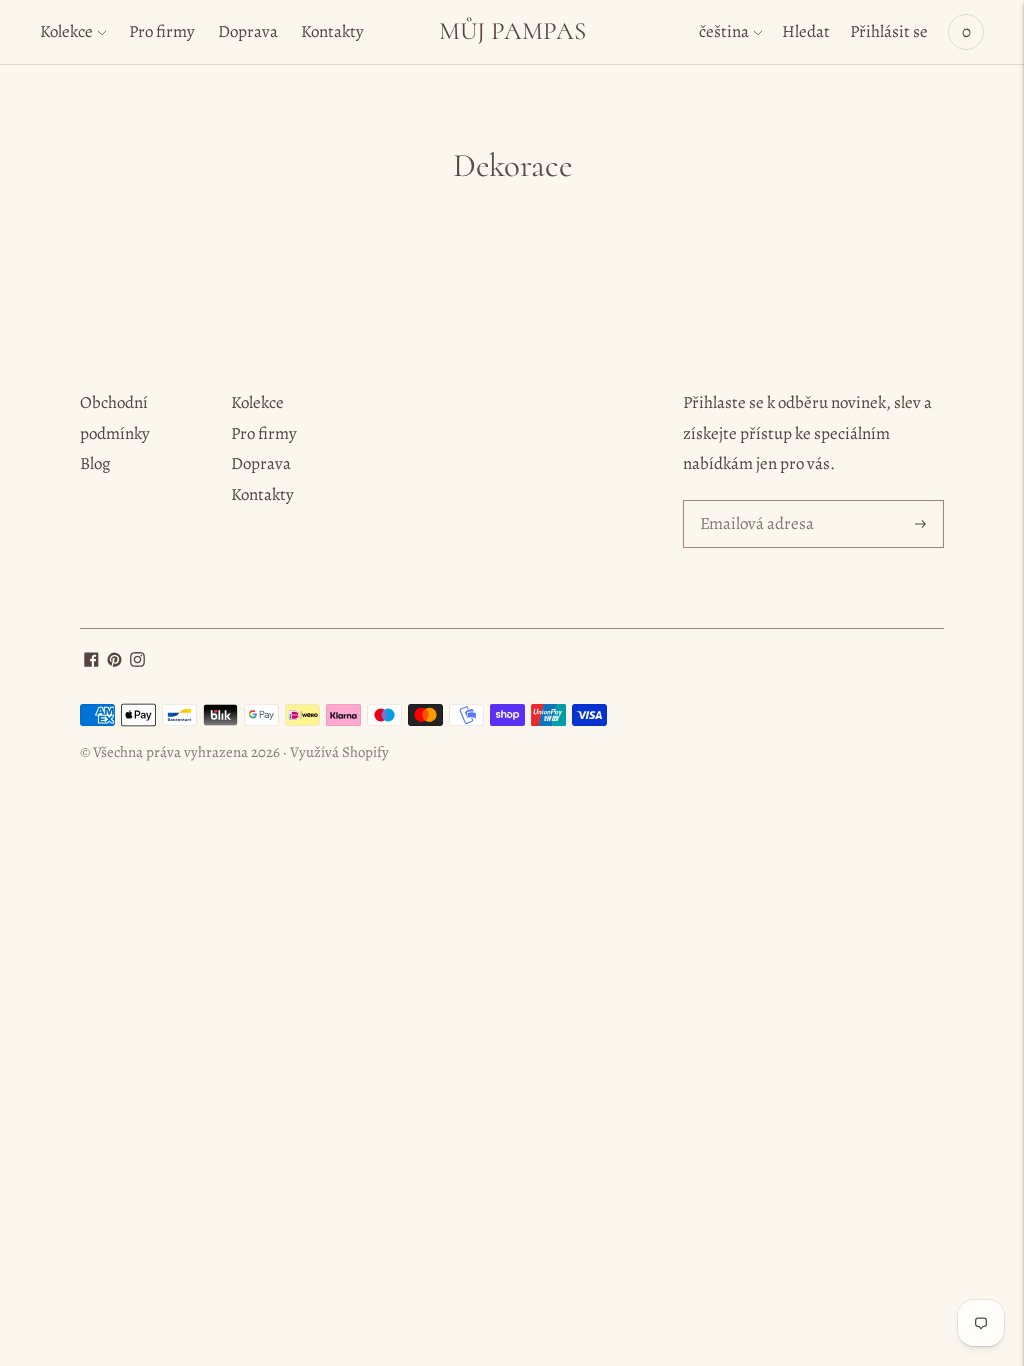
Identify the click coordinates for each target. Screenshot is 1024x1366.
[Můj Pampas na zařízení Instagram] (137, 661)
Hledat (806, 31)
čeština (724, 31)
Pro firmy (162, 31)
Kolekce (66, 31)
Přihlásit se (889, 31)
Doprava (248, 31)
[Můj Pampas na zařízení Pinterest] (114, 661)
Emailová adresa (753, 502)
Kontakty (332, 31)
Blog (95, 463)
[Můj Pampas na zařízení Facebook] (91, 661)
